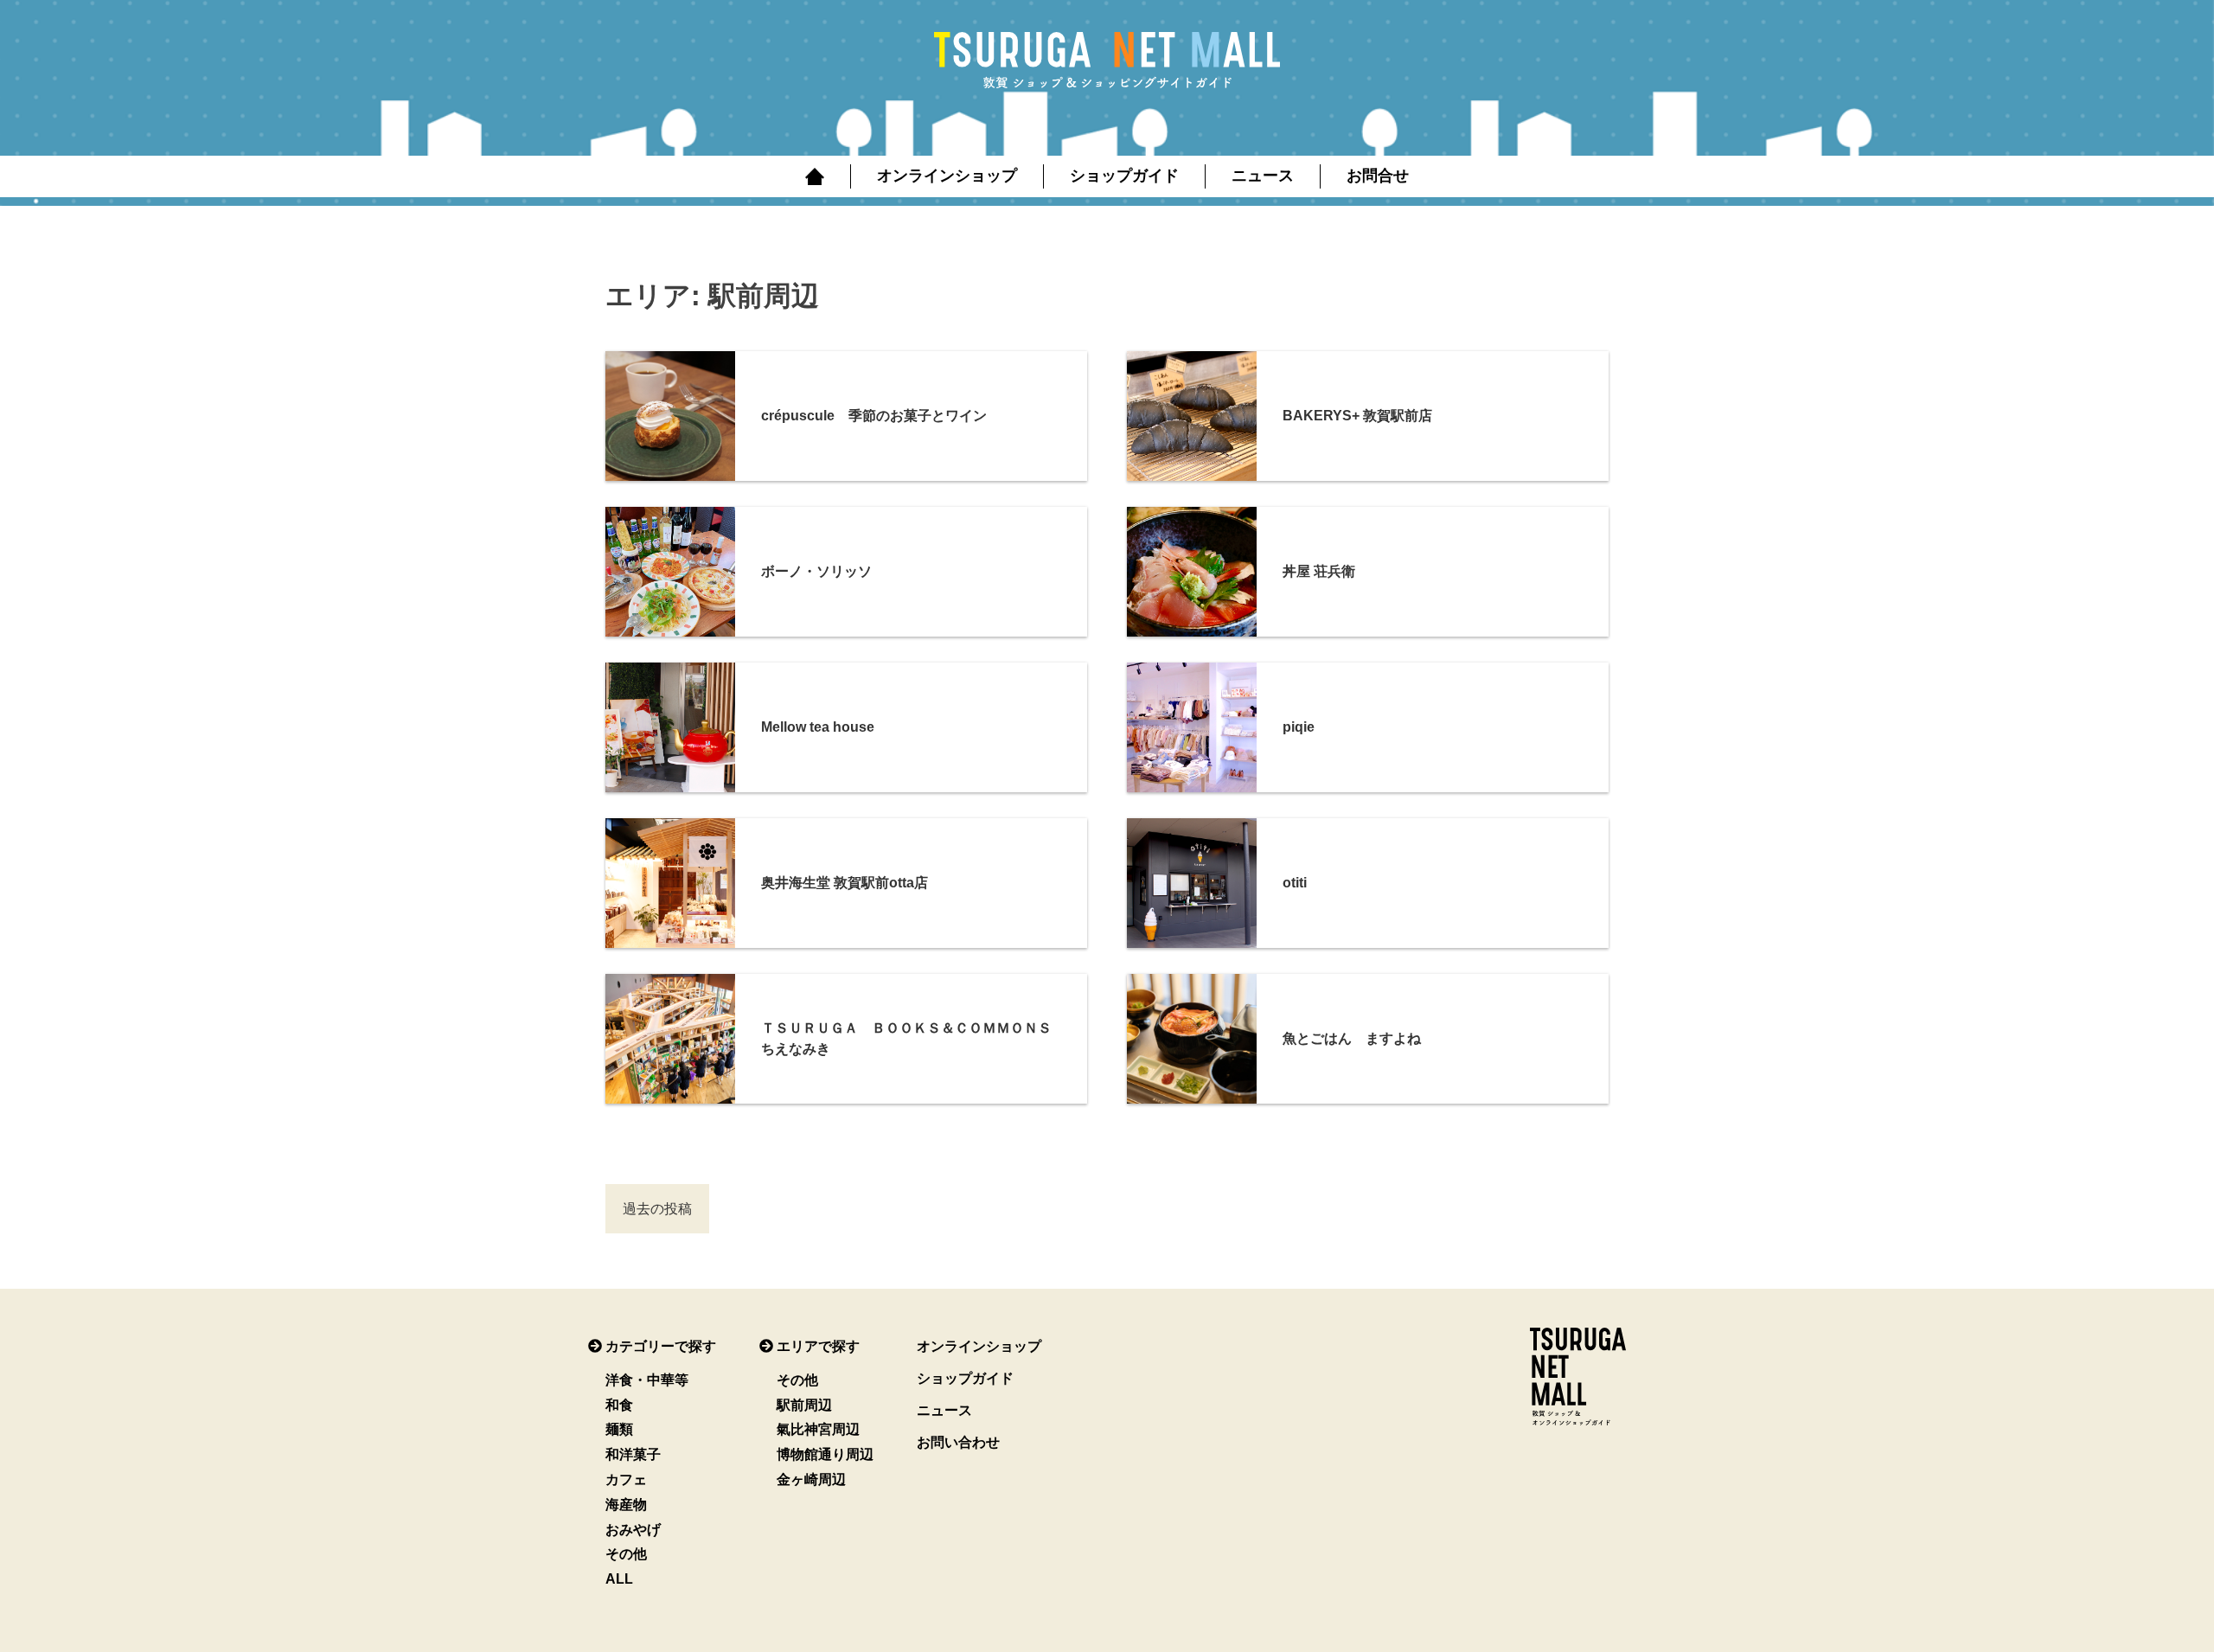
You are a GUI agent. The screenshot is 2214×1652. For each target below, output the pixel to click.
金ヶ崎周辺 (811, 1479)
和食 (619, 1405)
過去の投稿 (657, 1209)
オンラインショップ (947, 176)
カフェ (626, 1479)
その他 (626, 1554)
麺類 (619, 1429)
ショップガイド (1124, 176)
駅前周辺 (804, 1405)
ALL (619, 1579)
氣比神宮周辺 (818, 1429)
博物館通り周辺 (825, 1454)
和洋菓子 (633, 1454)
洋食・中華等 (647, 1380)
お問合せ (1378, 176)
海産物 (626, 1505)
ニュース (1263, 176)
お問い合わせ (958, 1442)
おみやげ (633, 1530)
